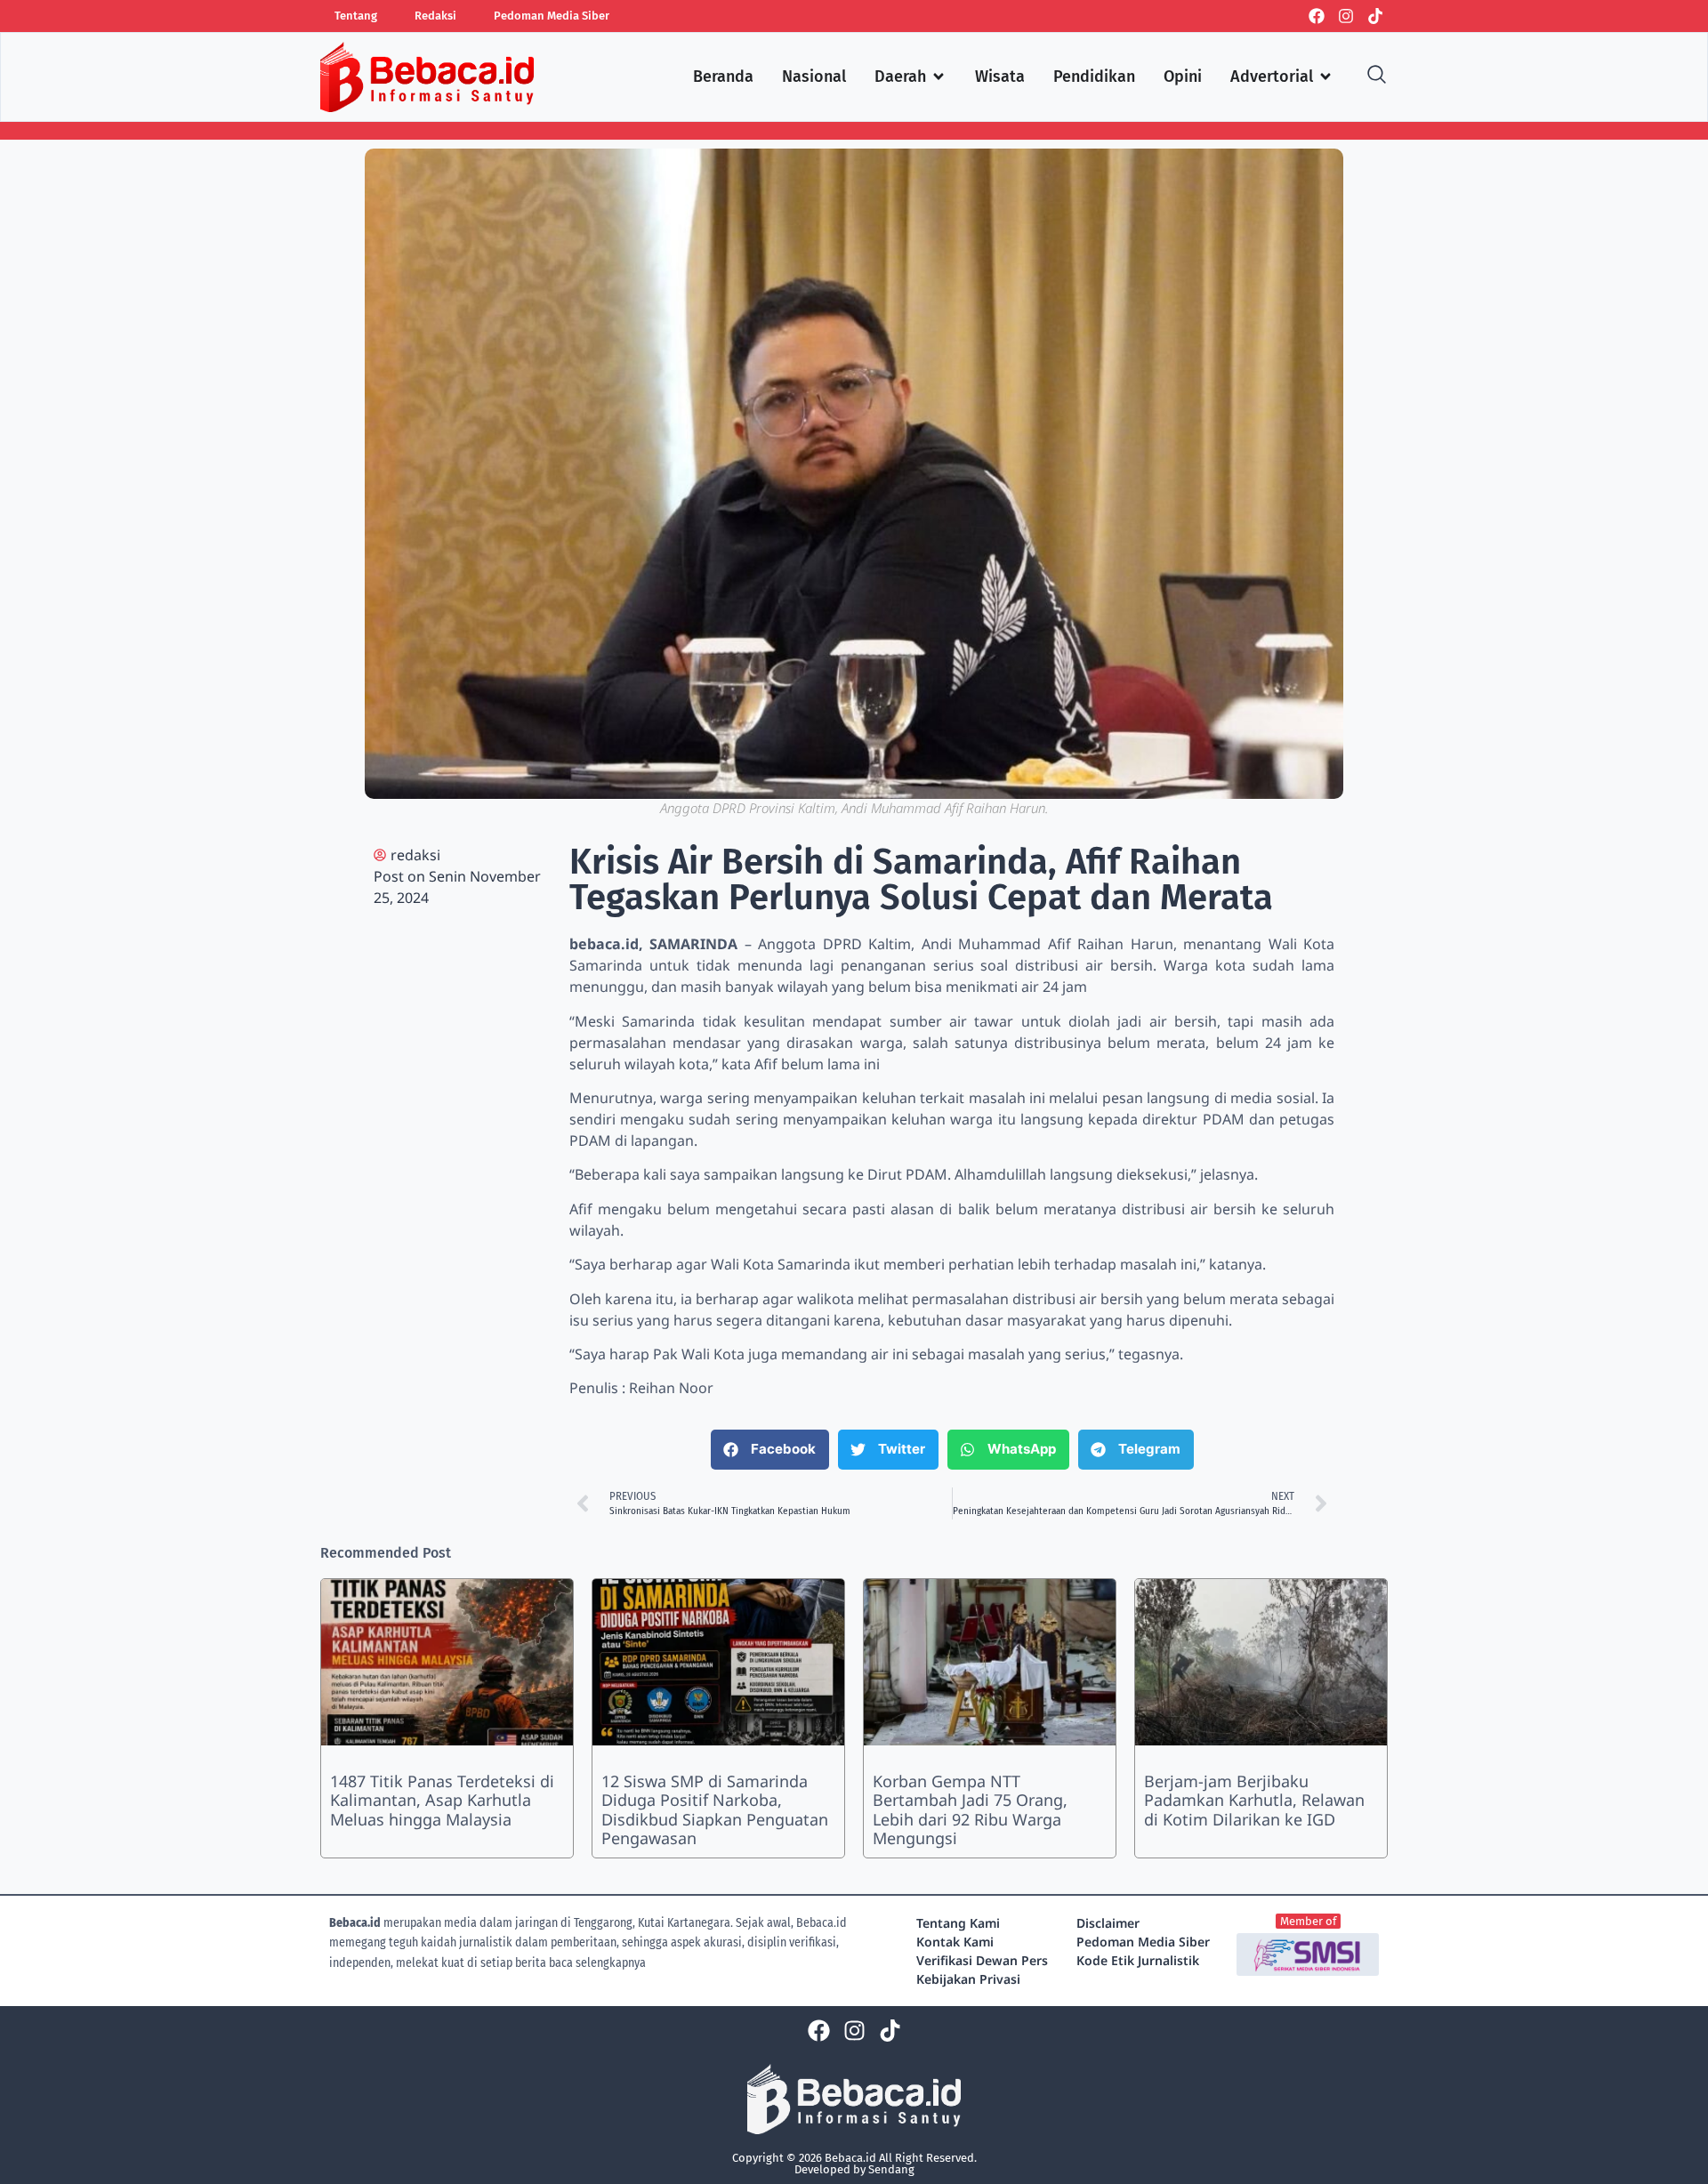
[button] (770, 1450)
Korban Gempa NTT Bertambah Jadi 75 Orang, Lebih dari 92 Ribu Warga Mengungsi (970, 1810)
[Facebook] (1317, 16)
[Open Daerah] (939, 77)
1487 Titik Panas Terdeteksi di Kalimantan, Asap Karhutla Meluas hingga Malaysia (442, 1800)
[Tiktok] (1375, 16)
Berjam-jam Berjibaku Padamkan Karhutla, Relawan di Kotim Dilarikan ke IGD (1254, 1800)
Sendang (891, 2169)
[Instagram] (1346, 16)
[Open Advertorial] (1325, 77)
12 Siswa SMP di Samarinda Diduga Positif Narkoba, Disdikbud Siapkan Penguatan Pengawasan (715, 1810)
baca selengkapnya (597, 1963)
